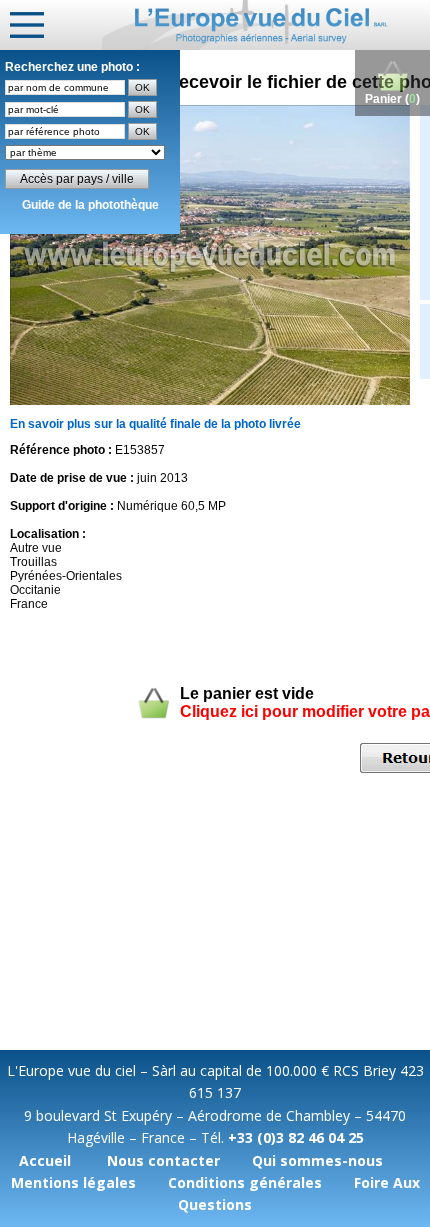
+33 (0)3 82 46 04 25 (296, 1137)
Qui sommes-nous (317, 1160)
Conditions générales (245, 1182)
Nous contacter (163, 1160)
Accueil (45, 1160)
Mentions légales (73, 1182)
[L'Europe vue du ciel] (266, 25)
